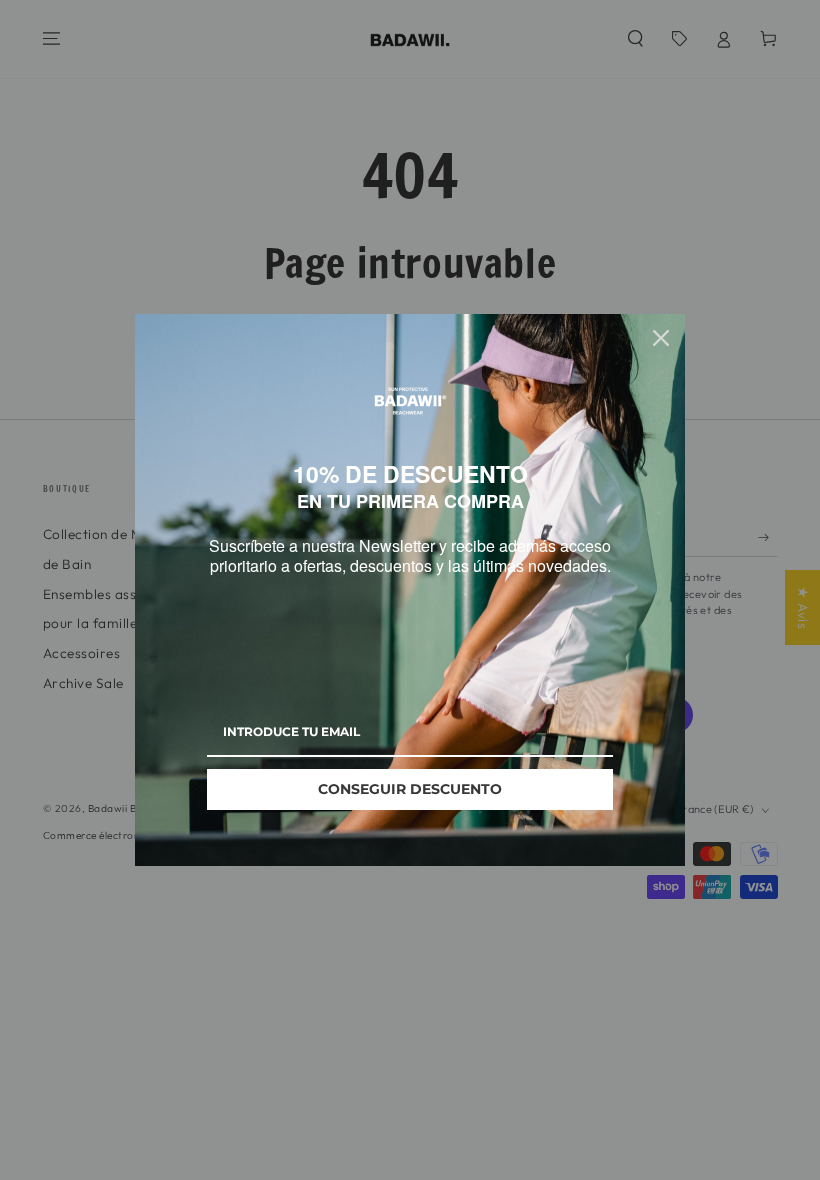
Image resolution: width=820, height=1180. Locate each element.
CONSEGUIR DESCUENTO (410, 799)
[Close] (661, 328)
